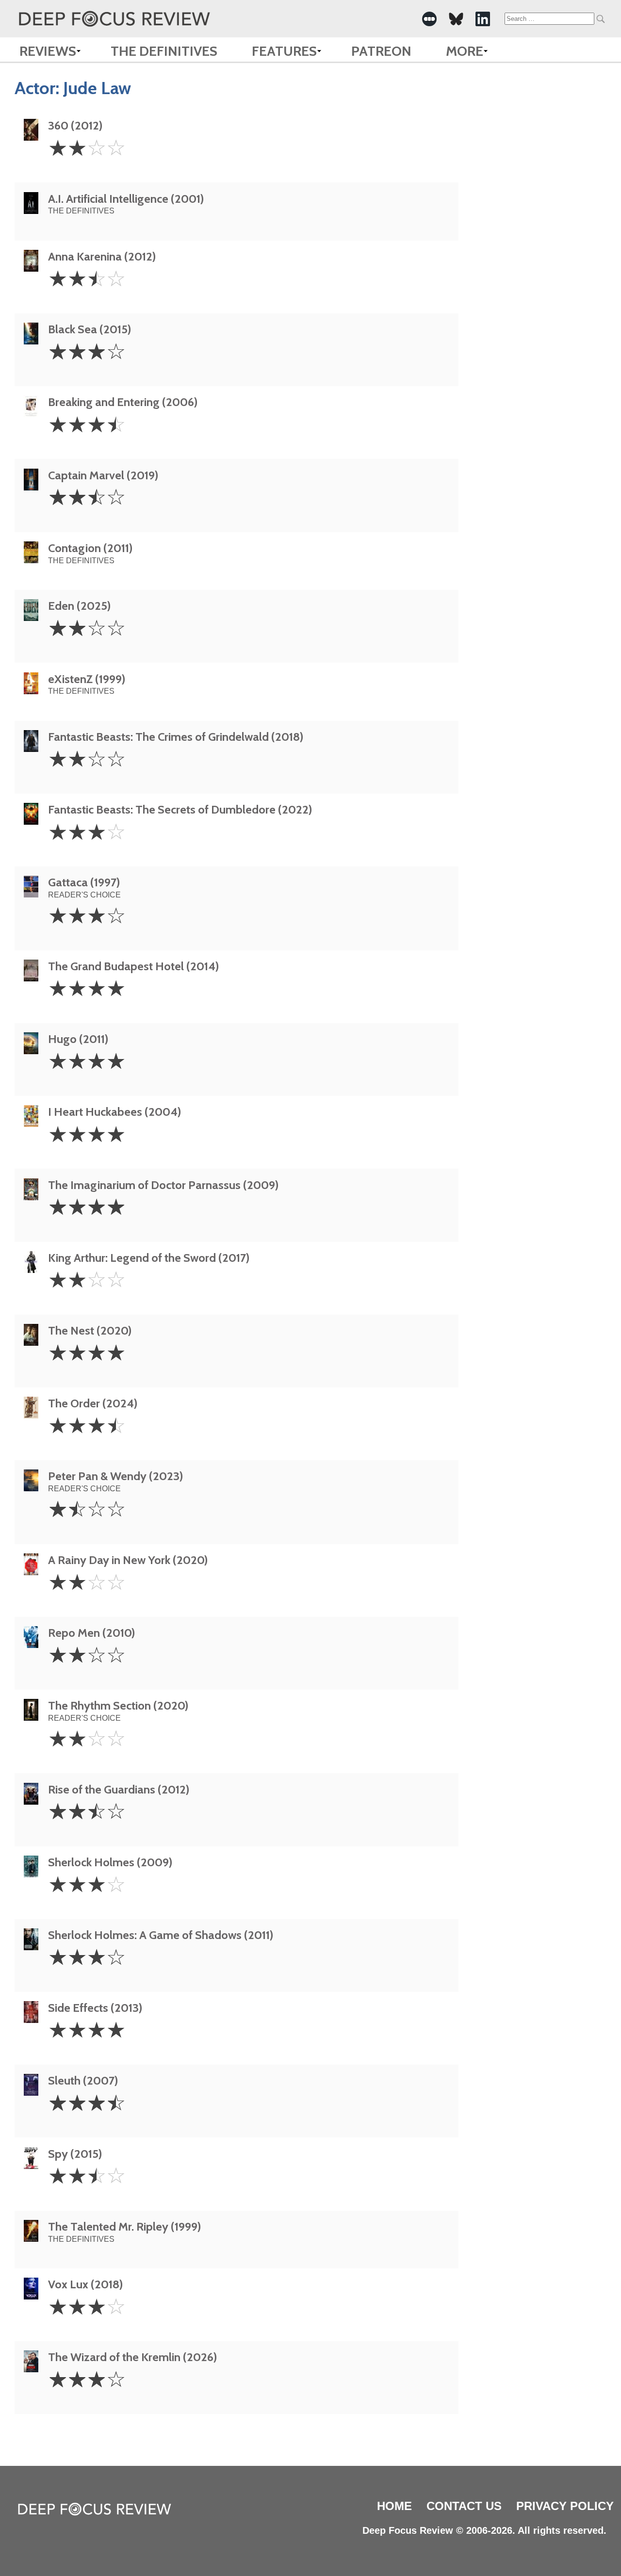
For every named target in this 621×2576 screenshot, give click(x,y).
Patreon (381, 51)
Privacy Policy (565, 2506)
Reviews (48, 51)
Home (394, 2506)
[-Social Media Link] (429, 19)
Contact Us (464, 2506)
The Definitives (164, 51)
